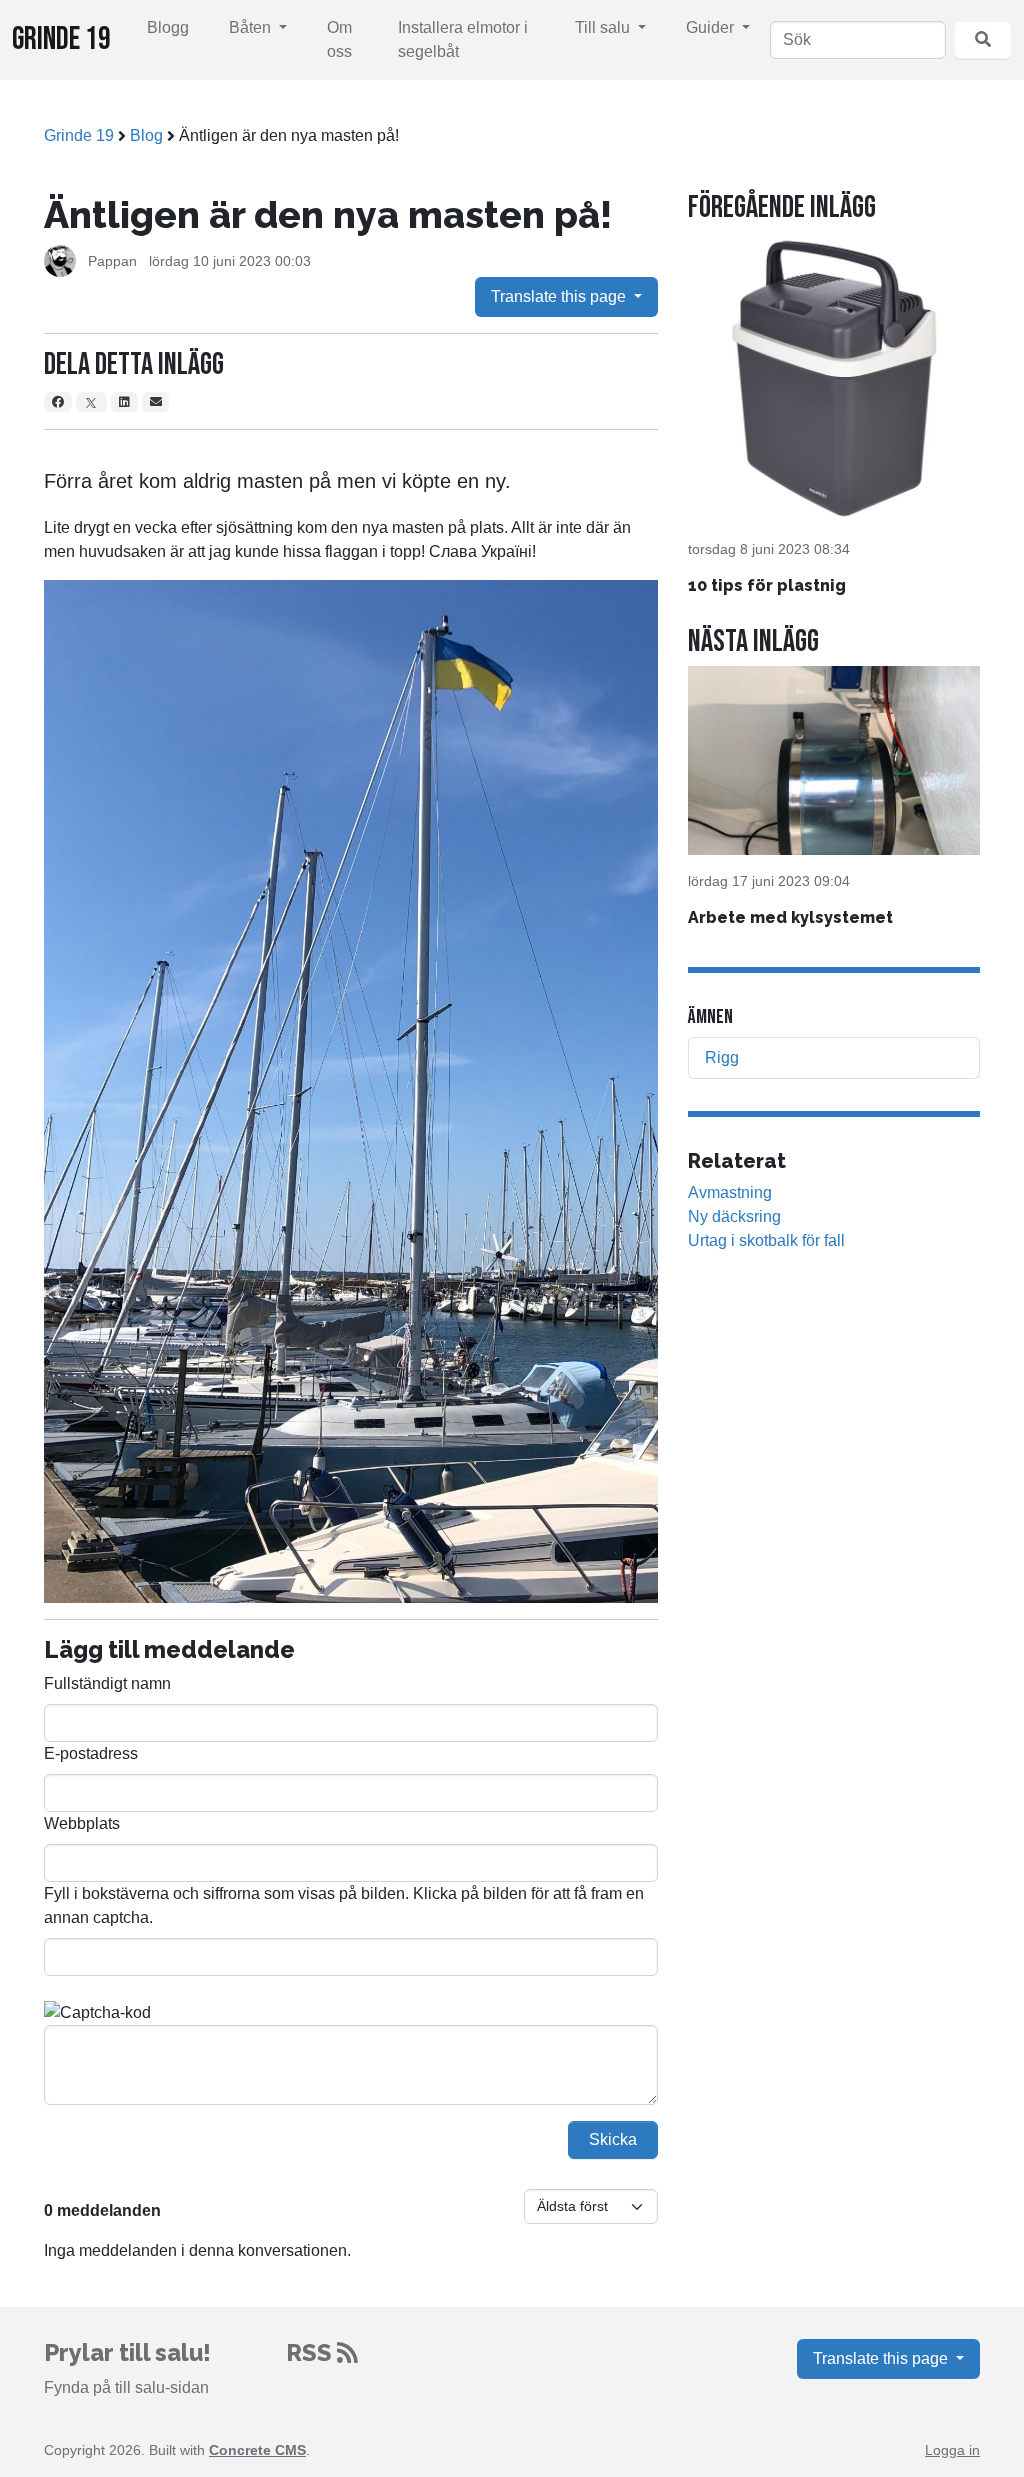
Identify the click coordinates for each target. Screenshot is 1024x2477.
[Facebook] (58, 402)
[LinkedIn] (124, 402)
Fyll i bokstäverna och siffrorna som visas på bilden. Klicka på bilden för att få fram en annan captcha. (344, 1905)
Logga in (952, 2450)
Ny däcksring (734, 1216)
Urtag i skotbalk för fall (766, 1240)
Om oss (339, 39)
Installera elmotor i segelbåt (463, 39)
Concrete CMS (257, 2450)
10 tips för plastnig (767, 585)
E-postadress (91, 1753)
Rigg (722, 1057)
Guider (712, 27)
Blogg (168, 27)
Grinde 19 (61, 39)
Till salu (604, 27)
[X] (92, 402)
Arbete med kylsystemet (790, 917)
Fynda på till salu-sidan (126, 2387)
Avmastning (730, 1192)
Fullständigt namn (107, 1683)
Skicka (613, 2139)
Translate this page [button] (560, 296)
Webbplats (82, 1823)
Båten (252, 27)
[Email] (156, 402)
